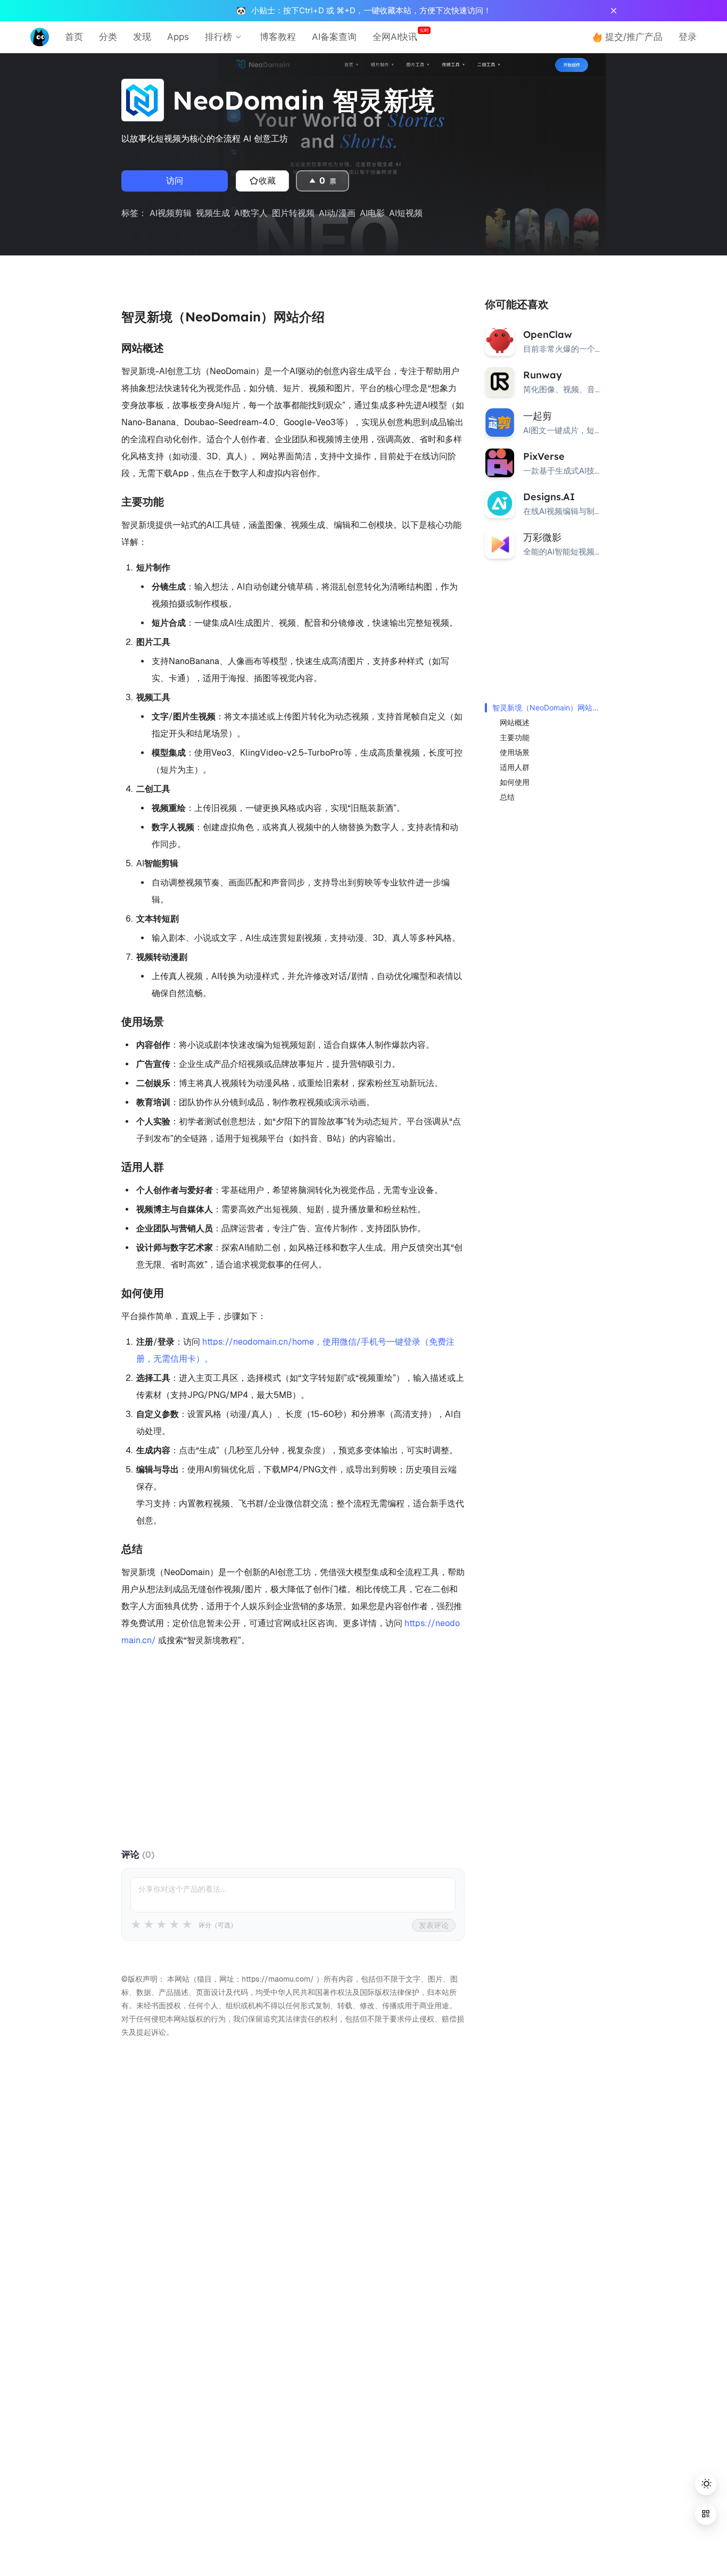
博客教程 (278, 37)
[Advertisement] (293, 1753)
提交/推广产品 (634, 37)
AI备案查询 (334, 37)
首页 (74, 37)
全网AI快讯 (395, 37)
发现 (142, 37)
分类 (108, 37)
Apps (178, 37)
